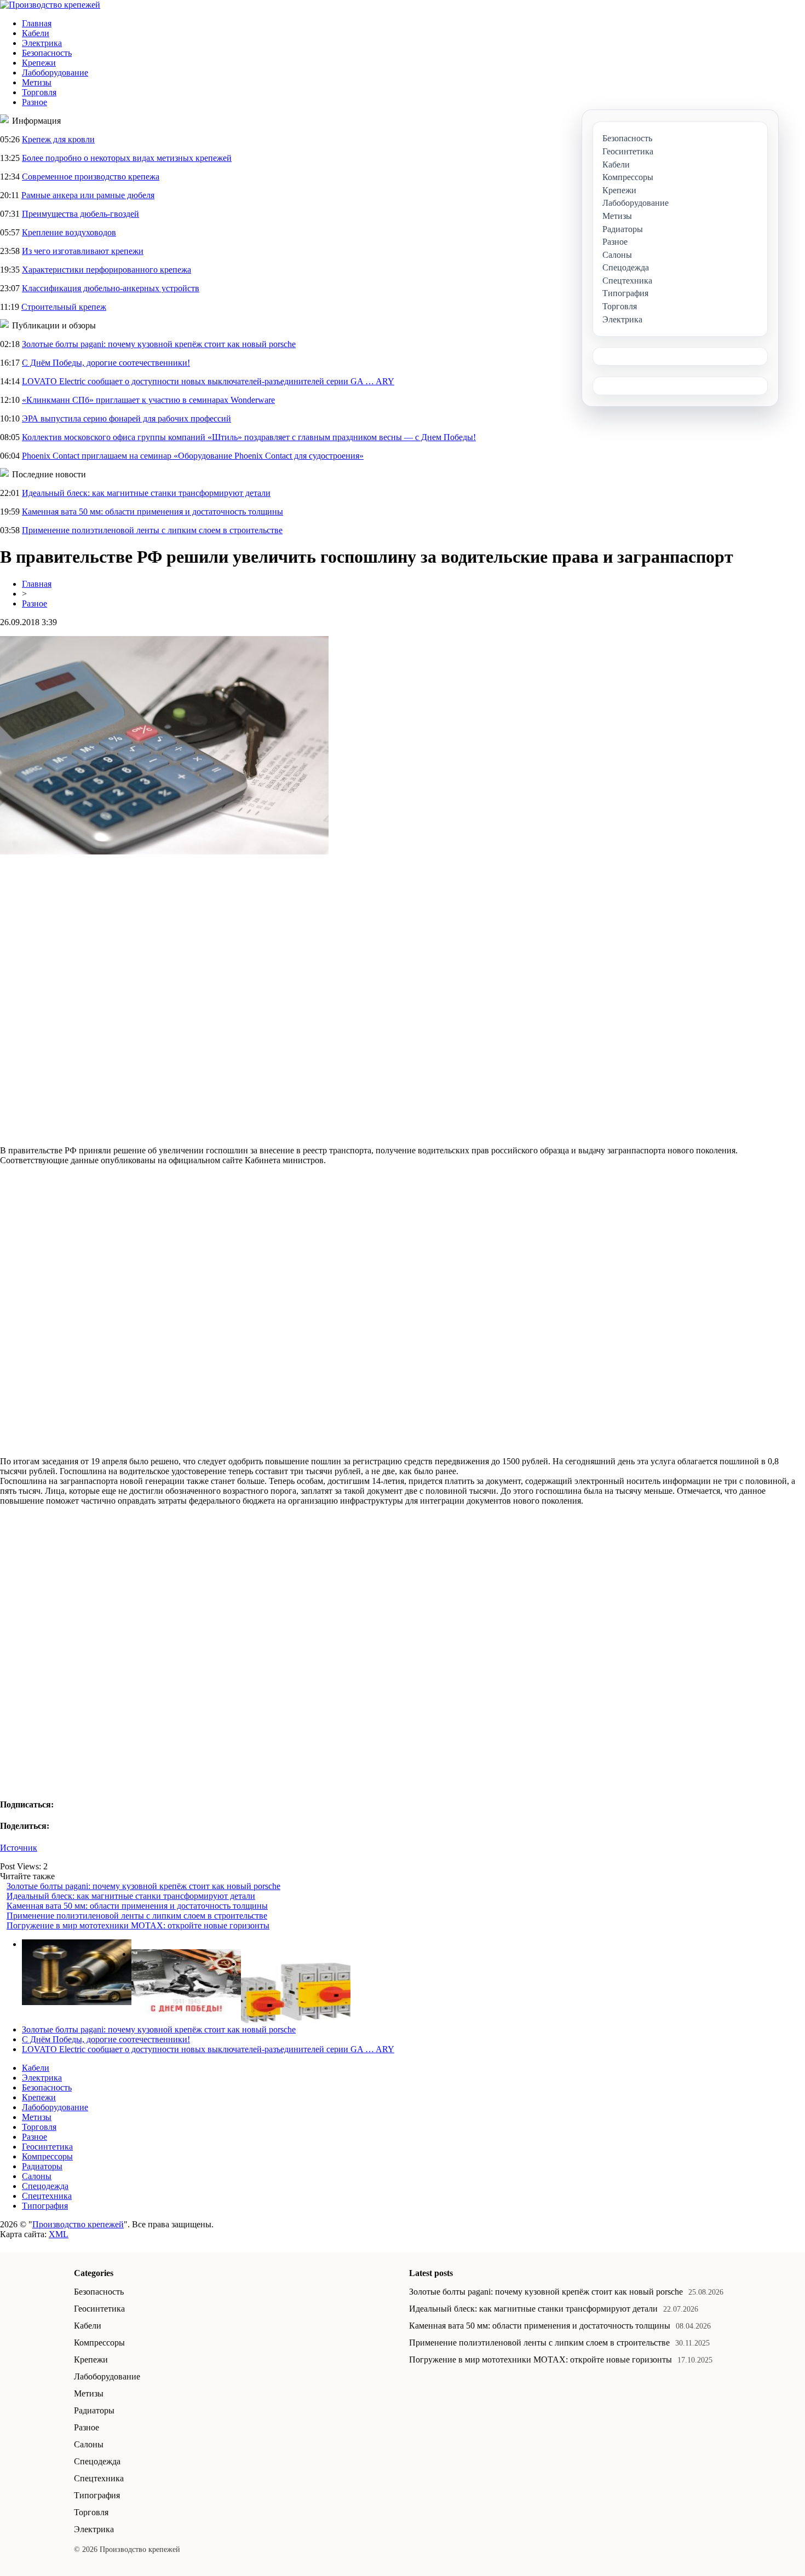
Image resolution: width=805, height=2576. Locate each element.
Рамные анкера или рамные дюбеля (88, 195)
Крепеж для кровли (58, 139)
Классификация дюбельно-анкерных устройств (111, 288)
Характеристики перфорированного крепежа (107, 270)
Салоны (37, 2176)
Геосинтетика (47, 2147)
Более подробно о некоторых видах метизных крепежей (127, 158)
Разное (34, 102)
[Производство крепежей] (50, 5)
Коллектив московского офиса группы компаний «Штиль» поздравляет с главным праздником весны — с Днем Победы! (249, 437)
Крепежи (39, 63)
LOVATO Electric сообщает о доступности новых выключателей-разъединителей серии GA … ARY (208, 381)
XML (59, 2234)
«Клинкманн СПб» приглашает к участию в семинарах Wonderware (148, 400)
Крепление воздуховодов (69, 232)
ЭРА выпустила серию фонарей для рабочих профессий (127, 418)
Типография (45, 2206)
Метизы (37, 82)
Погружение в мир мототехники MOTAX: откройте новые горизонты (138, 1925)
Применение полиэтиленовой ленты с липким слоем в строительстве (152, 530)
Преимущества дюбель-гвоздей (81, 214)
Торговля (39, 92)
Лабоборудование (55, 73)
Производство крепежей (78, 2224)
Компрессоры (47, 2156)
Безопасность (47, 53)
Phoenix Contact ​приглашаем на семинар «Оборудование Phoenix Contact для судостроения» (193, 456)
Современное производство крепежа (91, 177)
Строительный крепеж (64, 307)
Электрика (42, 43)
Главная (37, 23)
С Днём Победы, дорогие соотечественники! (106, 363)
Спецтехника (47, 2196)
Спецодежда (45, 2186)
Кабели (36, 33)
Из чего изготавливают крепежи (83, 251)
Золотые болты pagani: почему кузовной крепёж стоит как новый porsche (159, 344)
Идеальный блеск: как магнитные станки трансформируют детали (146, 493)
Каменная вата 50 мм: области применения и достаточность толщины (153, 512)
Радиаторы (42, 2166)
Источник (19, 1848)
